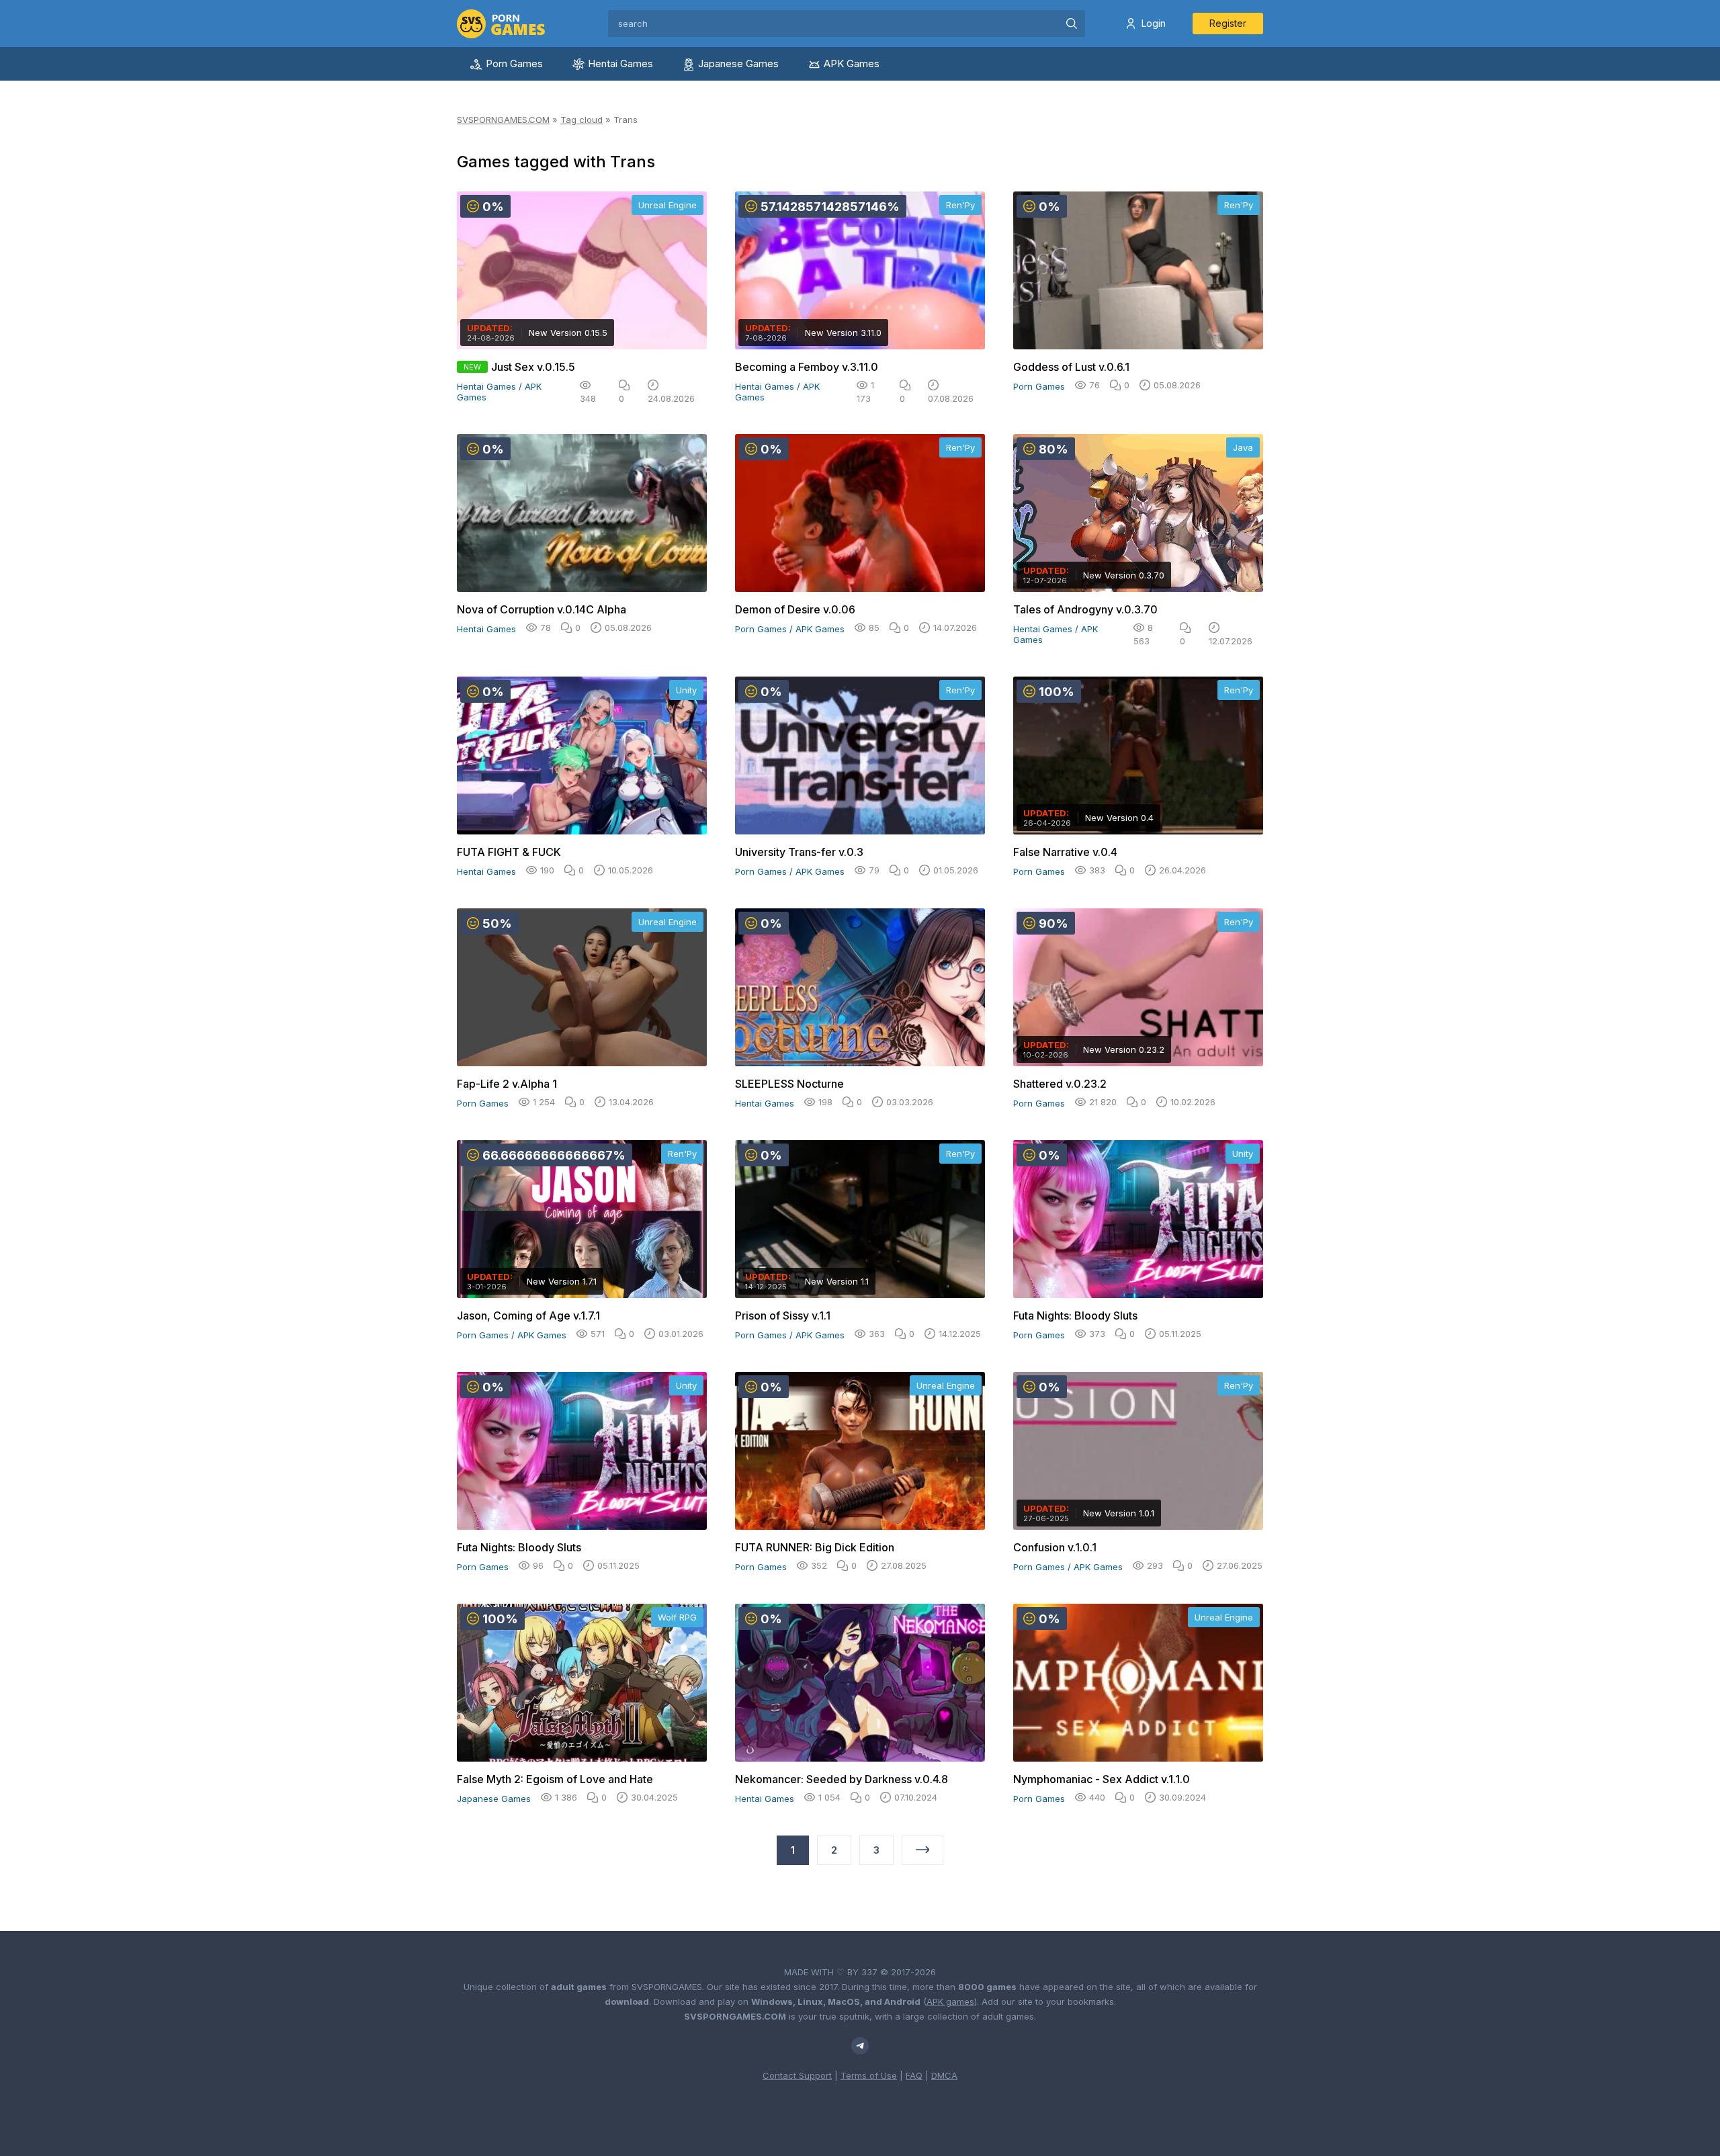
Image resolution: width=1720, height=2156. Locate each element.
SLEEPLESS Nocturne (789, 1084)
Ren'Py (960, 205)
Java (1243, 447)
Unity (686, 690)
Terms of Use (869, 2075)
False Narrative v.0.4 (1065, 852)
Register (1228, 23)
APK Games (852, 63)
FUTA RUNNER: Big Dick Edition (815, 1547)
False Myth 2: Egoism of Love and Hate (555, 1779)
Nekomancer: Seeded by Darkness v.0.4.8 (842, 1779)
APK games (950, 2001)
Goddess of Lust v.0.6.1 (1071, 367)
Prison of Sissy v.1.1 (783, 1316)
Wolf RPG (677, 1617)
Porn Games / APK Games (790, 629)
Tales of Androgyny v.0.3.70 (1085, 609)
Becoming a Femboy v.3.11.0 (807, 367)
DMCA (944, 2075)
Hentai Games (620, 63)
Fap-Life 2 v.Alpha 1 (507, 1084)
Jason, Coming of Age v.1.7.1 (528, 1316)
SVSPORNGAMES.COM (503, 120)
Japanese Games (738, 63)
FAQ (914, 2075)
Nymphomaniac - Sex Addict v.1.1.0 (1102, 1779)
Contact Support (797, 2075)
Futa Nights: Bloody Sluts (1075, 1316)
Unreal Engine (668, 205)
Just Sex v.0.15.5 (533, 367)
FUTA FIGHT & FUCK (509, 852)
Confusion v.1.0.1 (1055, 1547)
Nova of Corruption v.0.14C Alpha (542, 609)
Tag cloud (582, 120)
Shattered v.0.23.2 (1060, 1084)
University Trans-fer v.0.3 (799, 852)
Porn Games (514, 63)
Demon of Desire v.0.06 (795, 609)
